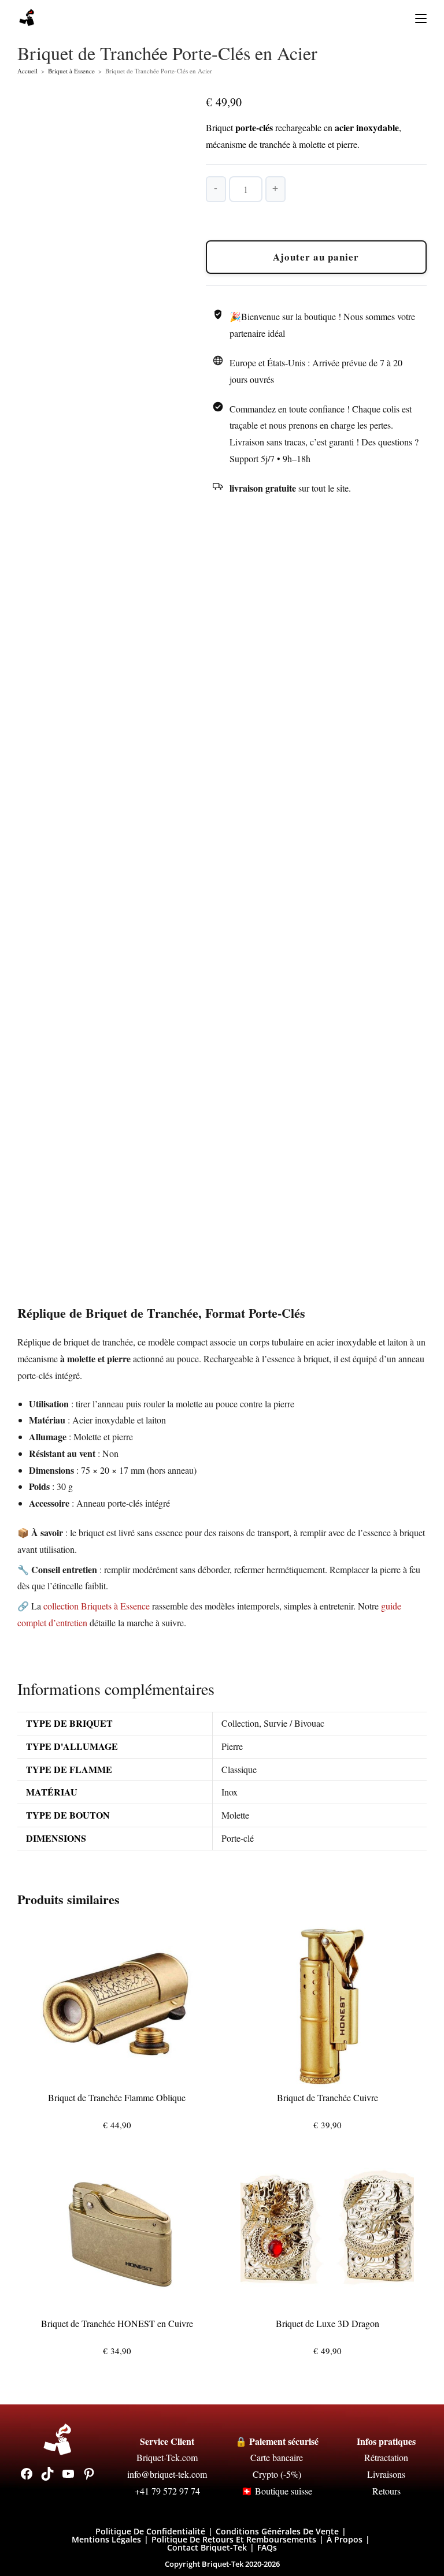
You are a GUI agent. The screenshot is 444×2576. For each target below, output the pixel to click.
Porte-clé (238, 1838)
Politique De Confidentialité (150, 2531)
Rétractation (386, 2457)
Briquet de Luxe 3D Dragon (328, 2323)
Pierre (232, 1746)
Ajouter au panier (316, 257)
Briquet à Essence (71, 71)
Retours (386, 2491)
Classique (239, 1769)
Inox (230, 1792)
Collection (240, 1723)
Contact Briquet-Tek (207, 2547)
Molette (235, 1815)
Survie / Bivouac (294, 1723)
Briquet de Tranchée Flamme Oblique (117, 2097)
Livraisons (386, 2474)
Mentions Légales (106, 2539)
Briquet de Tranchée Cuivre (328, 2097)
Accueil (27, 71)
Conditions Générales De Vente (277, 2531)
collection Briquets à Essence (97, 1606)
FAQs (267, 2547)
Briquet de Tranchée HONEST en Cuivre (117, 2323)
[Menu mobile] (417, 18)
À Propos (345, 2539)
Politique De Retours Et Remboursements (234, 2539)
